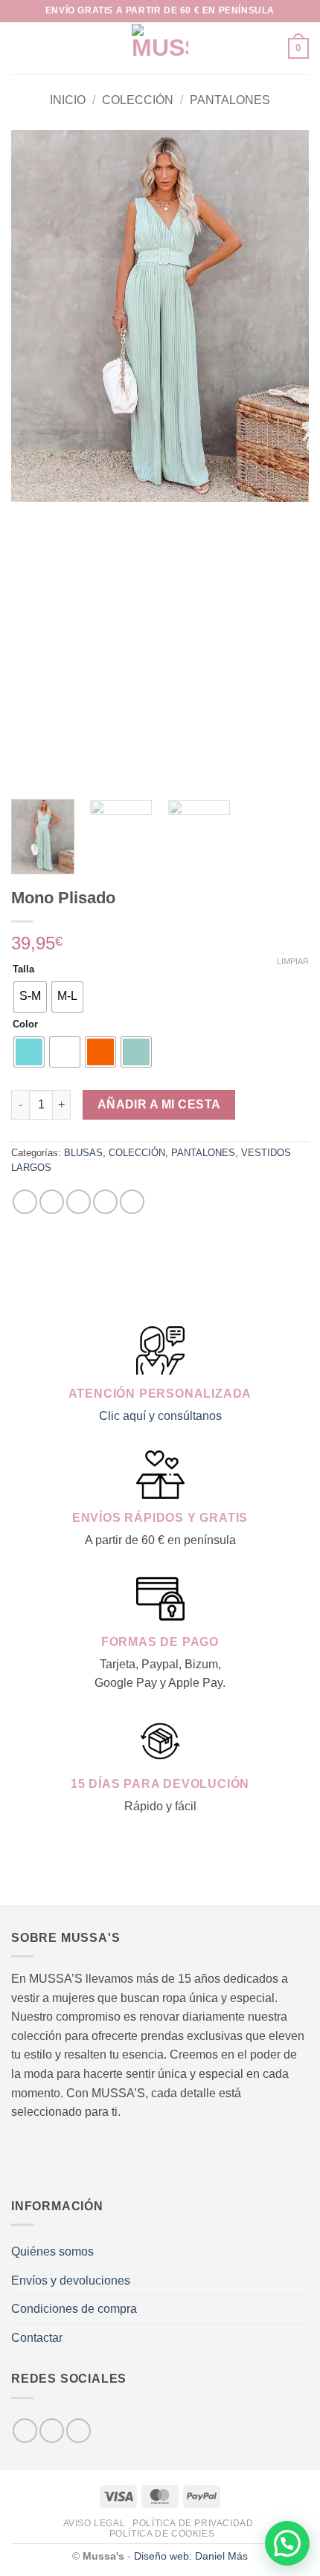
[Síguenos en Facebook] (25, 2431)
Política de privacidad (193, 2523)
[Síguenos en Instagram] (52, 2431)
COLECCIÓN (138, 100)
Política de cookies (162, 2534)
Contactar (37, 2338)
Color (25, 1024)
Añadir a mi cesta (159, 1104)
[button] (20, 48)
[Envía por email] (79, 1202)
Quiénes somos (52, 2251)
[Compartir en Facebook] (52, 1202)
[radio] (30, 997)
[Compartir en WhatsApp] (25, 1202)
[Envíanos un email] (79, 2431)
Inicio (68, 100)
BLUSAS (83, 1153)
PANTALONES (230, 100)
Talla (23, 969)
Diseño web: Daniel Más (191, 2556)
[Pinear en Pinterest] (105, 1202)
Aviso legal (95, 2523)
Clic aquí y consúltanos (160, 1416)
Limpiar (293, 961)
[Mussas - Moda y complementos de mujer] (160, 48)
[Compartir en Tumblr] (132, 1202)
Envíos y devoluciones (71, 2280)
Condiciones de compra (74, 2309)
